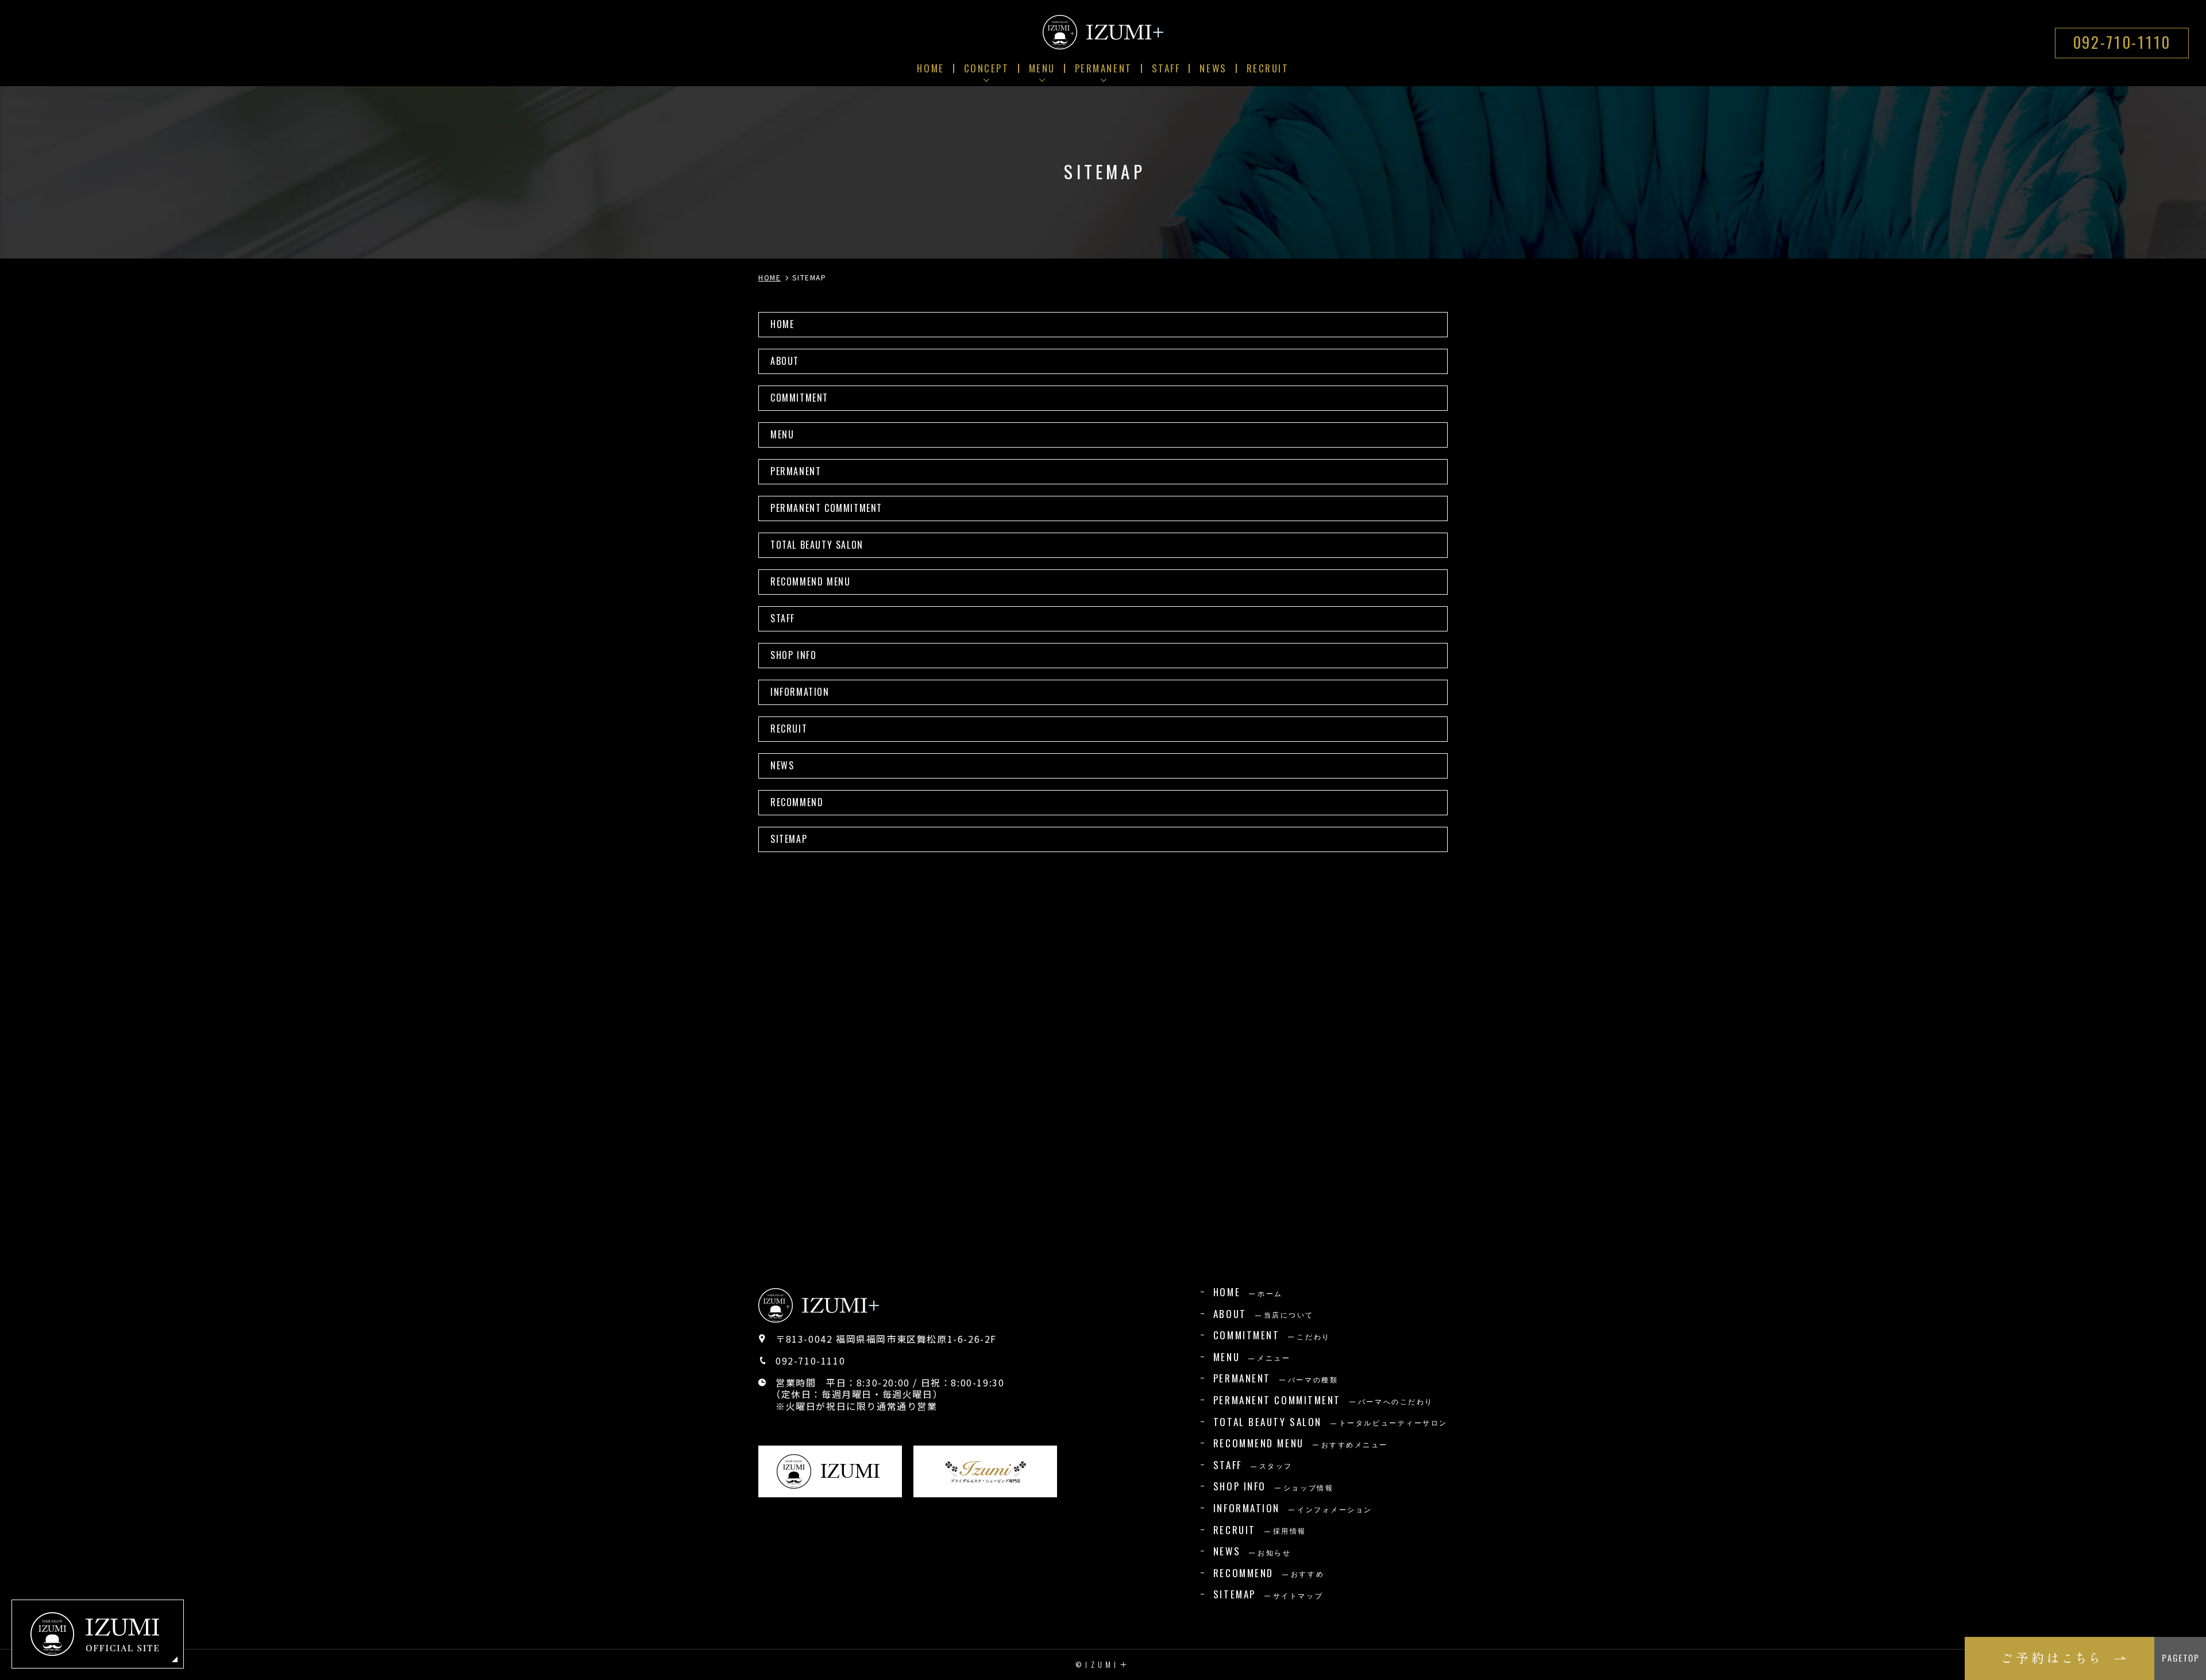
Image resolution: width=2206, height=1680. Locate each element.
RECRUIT (789, 729)
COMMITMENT (799, 398)
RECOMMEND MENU (810, 581)
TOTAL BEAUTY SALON (817, 545)
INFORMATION (800, 692)
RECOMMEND (797, 802)
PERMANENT (796, 471)
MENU (782, 434)
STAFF (783, 618)
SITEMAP (789, 839)
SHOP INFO (793, 655)
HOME (782, 324)
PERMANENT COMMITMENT (826, 508)
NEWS (782, 765)
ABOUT (785, 361)
